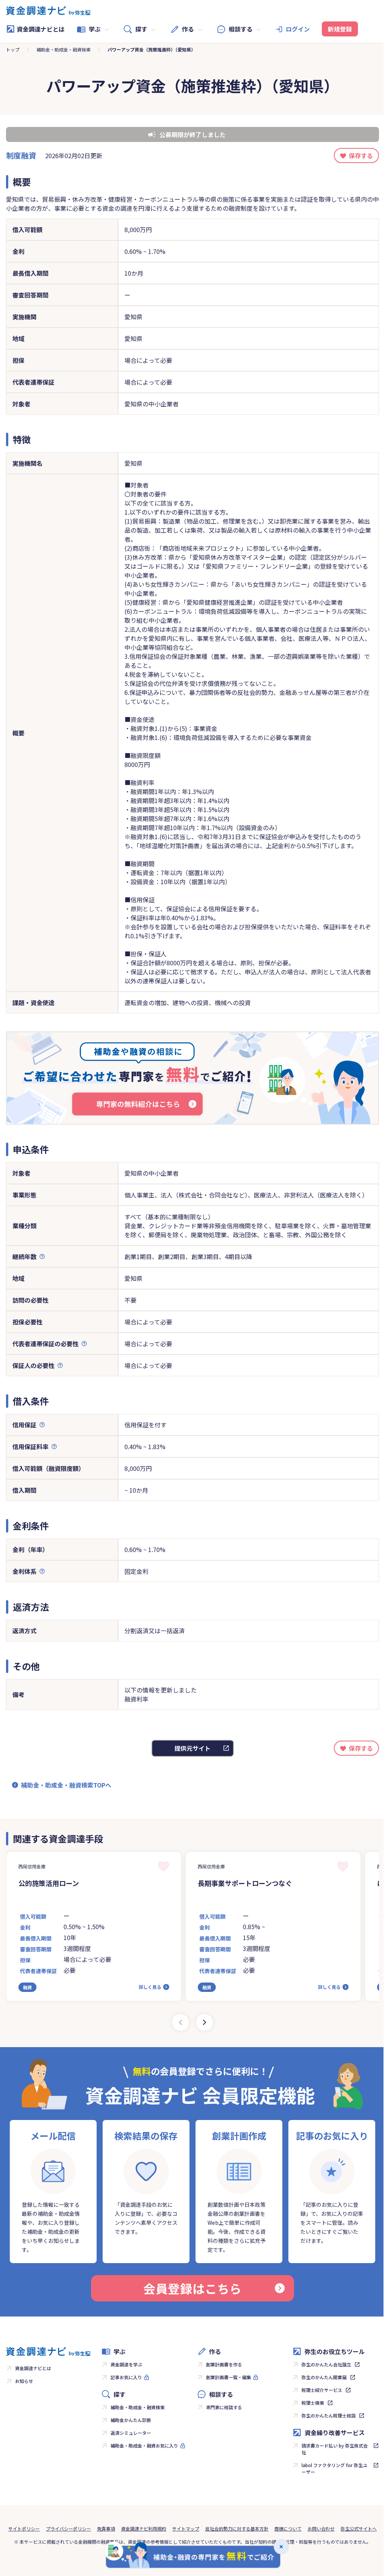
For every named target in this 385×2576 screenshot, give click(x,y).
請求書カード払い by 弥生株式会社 (335, 2449)
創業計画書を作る (224, 2364)
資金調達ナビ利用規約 (144, 2528)
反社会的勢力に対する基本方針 (237, 2528)
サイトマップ (186, 2528)
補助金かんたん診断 (131, 2420)
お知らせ (24, 2381)
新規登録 (340, 29)
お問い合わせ (321, 2528)
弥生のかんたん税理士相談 (329, 2415)
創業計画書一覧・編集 (229, 2377)
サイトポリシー (24, 2528)
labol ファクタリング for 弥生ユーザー (334, 2468)
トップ (13, 49)
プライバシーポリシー (68, 2528)
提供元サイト (192, 1748)
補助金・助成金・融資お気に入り (144, 2445)
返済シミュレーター (131, 2433)
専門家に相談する (224, 2407)
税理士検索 (313, 2403)
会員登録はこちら (192, 2288)
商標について (288, 2528)
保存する (361, 156)
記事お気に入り (126, 2377)
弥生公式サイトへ (359, 2528)
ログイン (298, 29)
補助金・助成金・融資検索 (64, 49)
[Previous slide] (180, 2022)
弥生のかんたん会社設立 (326, 2364)
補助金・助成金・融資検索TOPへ (66, 1785)
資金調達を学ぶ (126, 2364)
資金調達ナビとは (41, 29)
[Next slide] (205, 2022)
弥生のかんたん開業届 (324, 2377)
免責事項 (106, 2528)
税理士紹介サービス (322, 2390)
